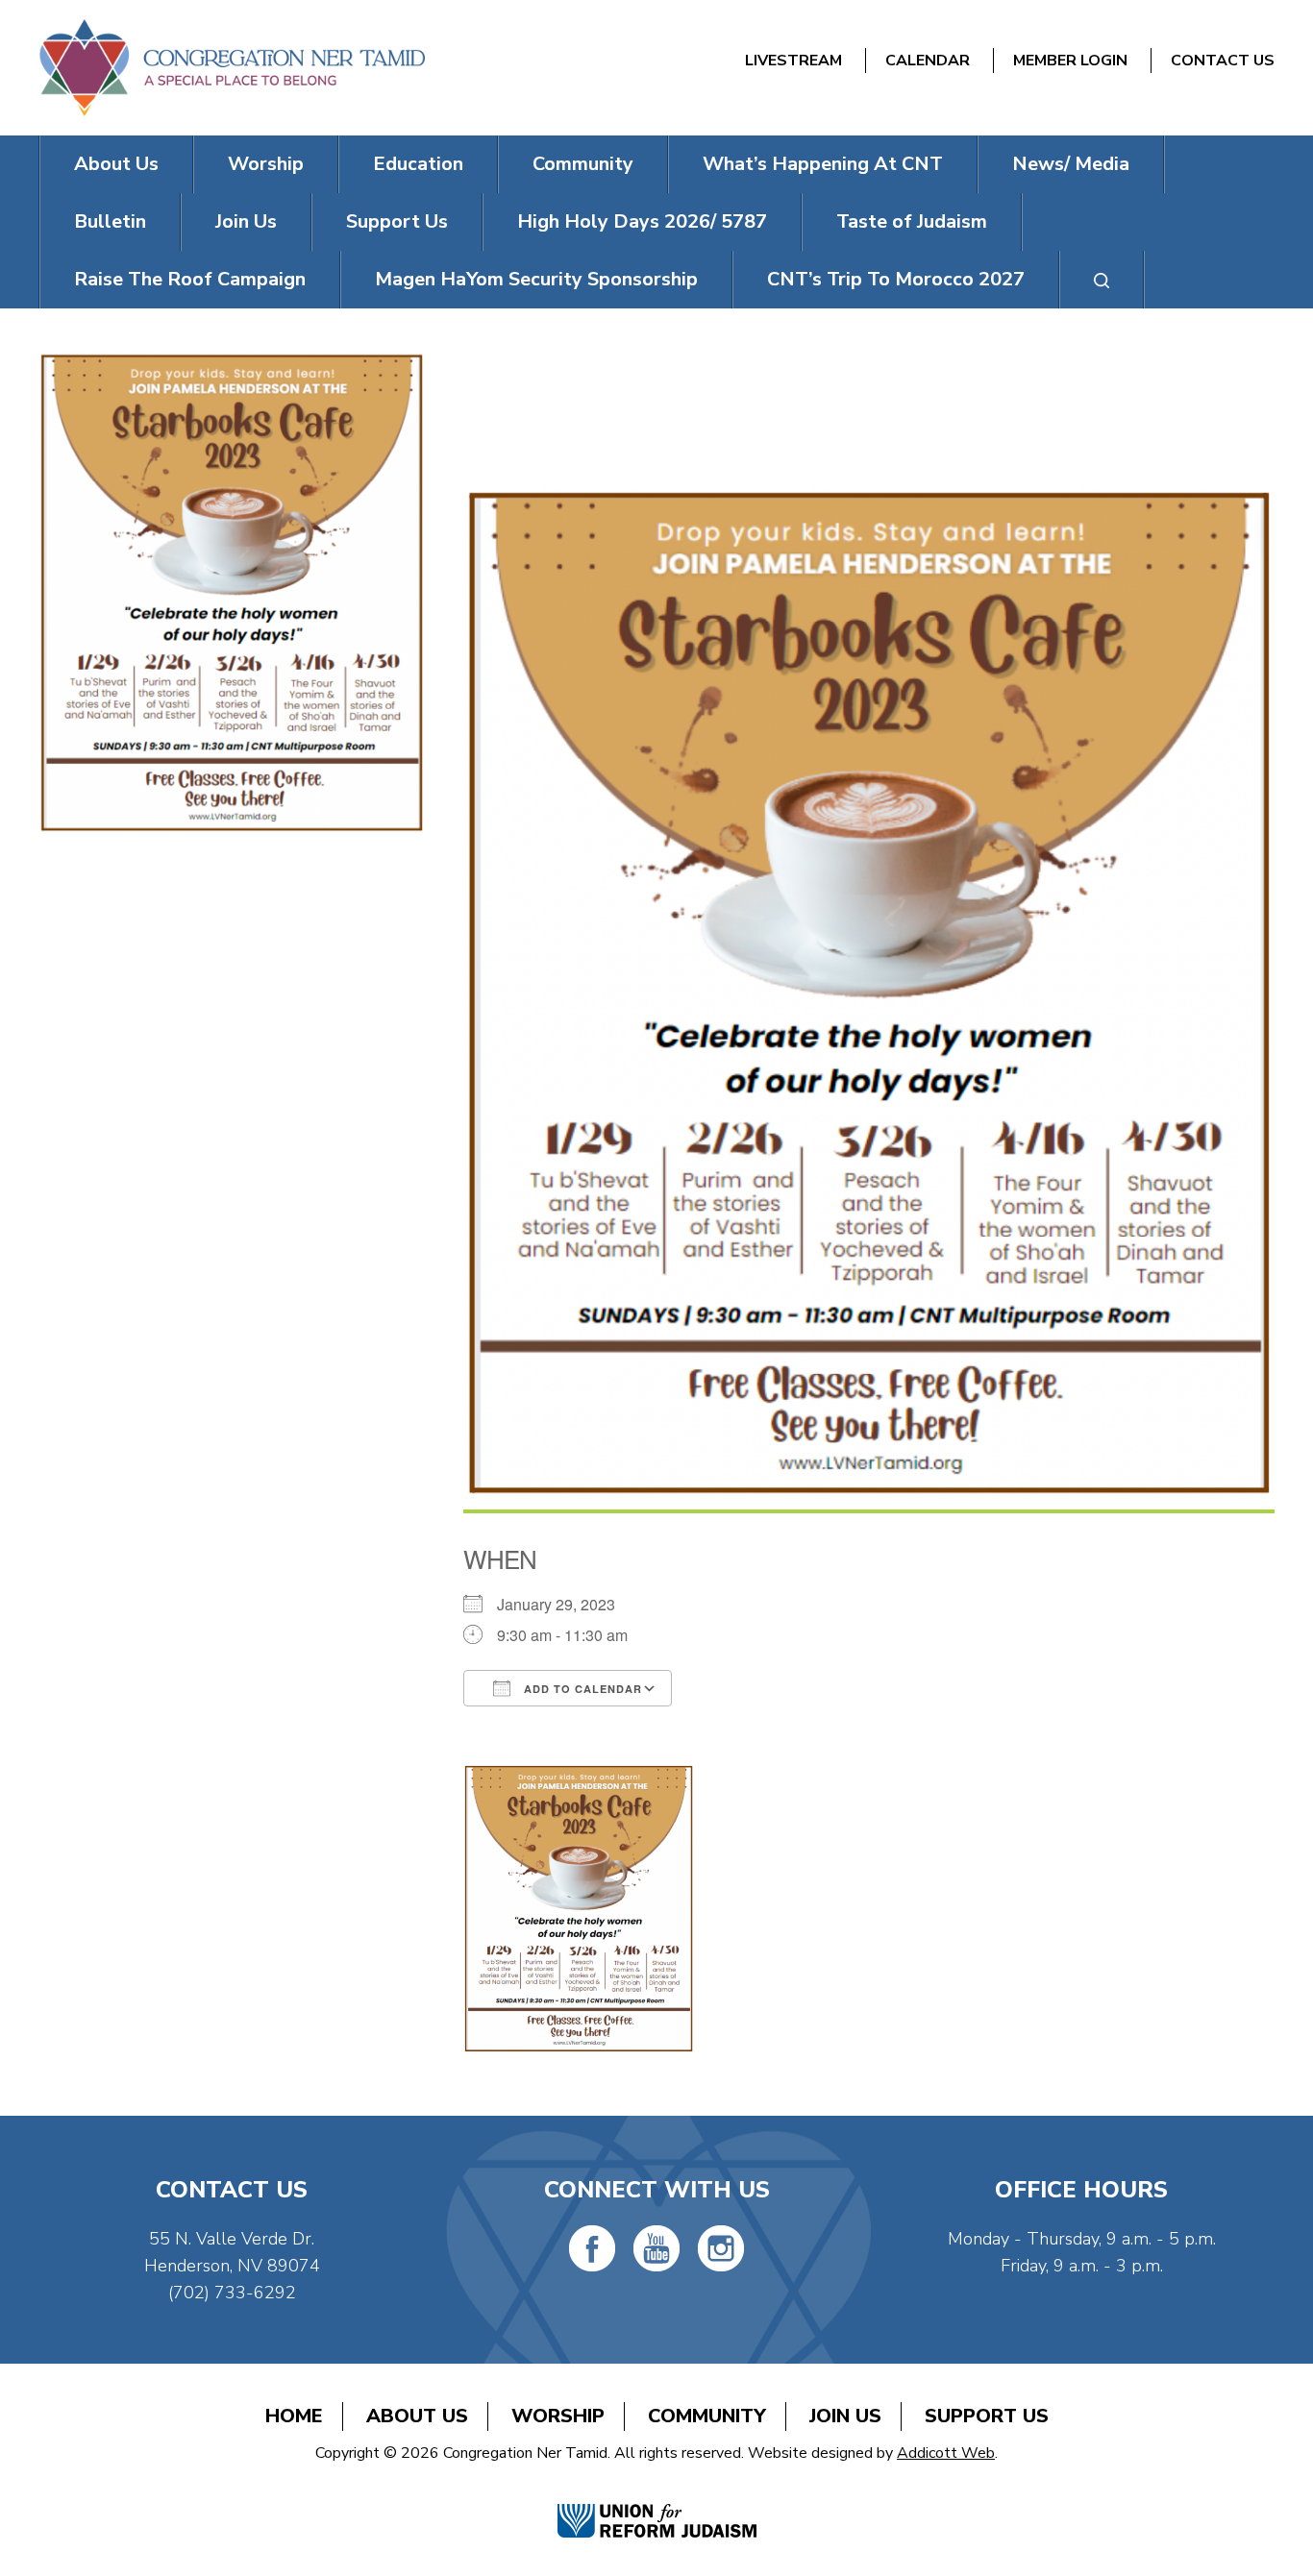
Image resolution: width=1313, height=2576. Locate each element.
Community (583, 164)
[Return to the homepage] (232, 68)
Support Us (397, 221)
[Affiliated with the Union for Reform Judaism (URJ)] (657, 2500)
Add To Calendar (581, 1689)
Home (294, 2416)
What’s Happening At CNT (823, 164)
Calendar (928, 61)
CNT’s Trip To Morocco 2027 (896, 279)
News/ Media (1071, 164)
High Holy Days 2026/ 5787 (642, 221)
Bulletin (110, 221)
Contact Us (1223, 61)
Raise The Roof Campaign (190, 279)
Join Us (246, 221)
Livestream (793, 61)
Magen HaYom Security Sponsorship (536, 279)
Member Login (1070, 61)
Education (418, 164)
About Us (116, 164)
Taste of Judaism (912, 221)
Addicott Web (946, 2453)
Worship (266, 164)
